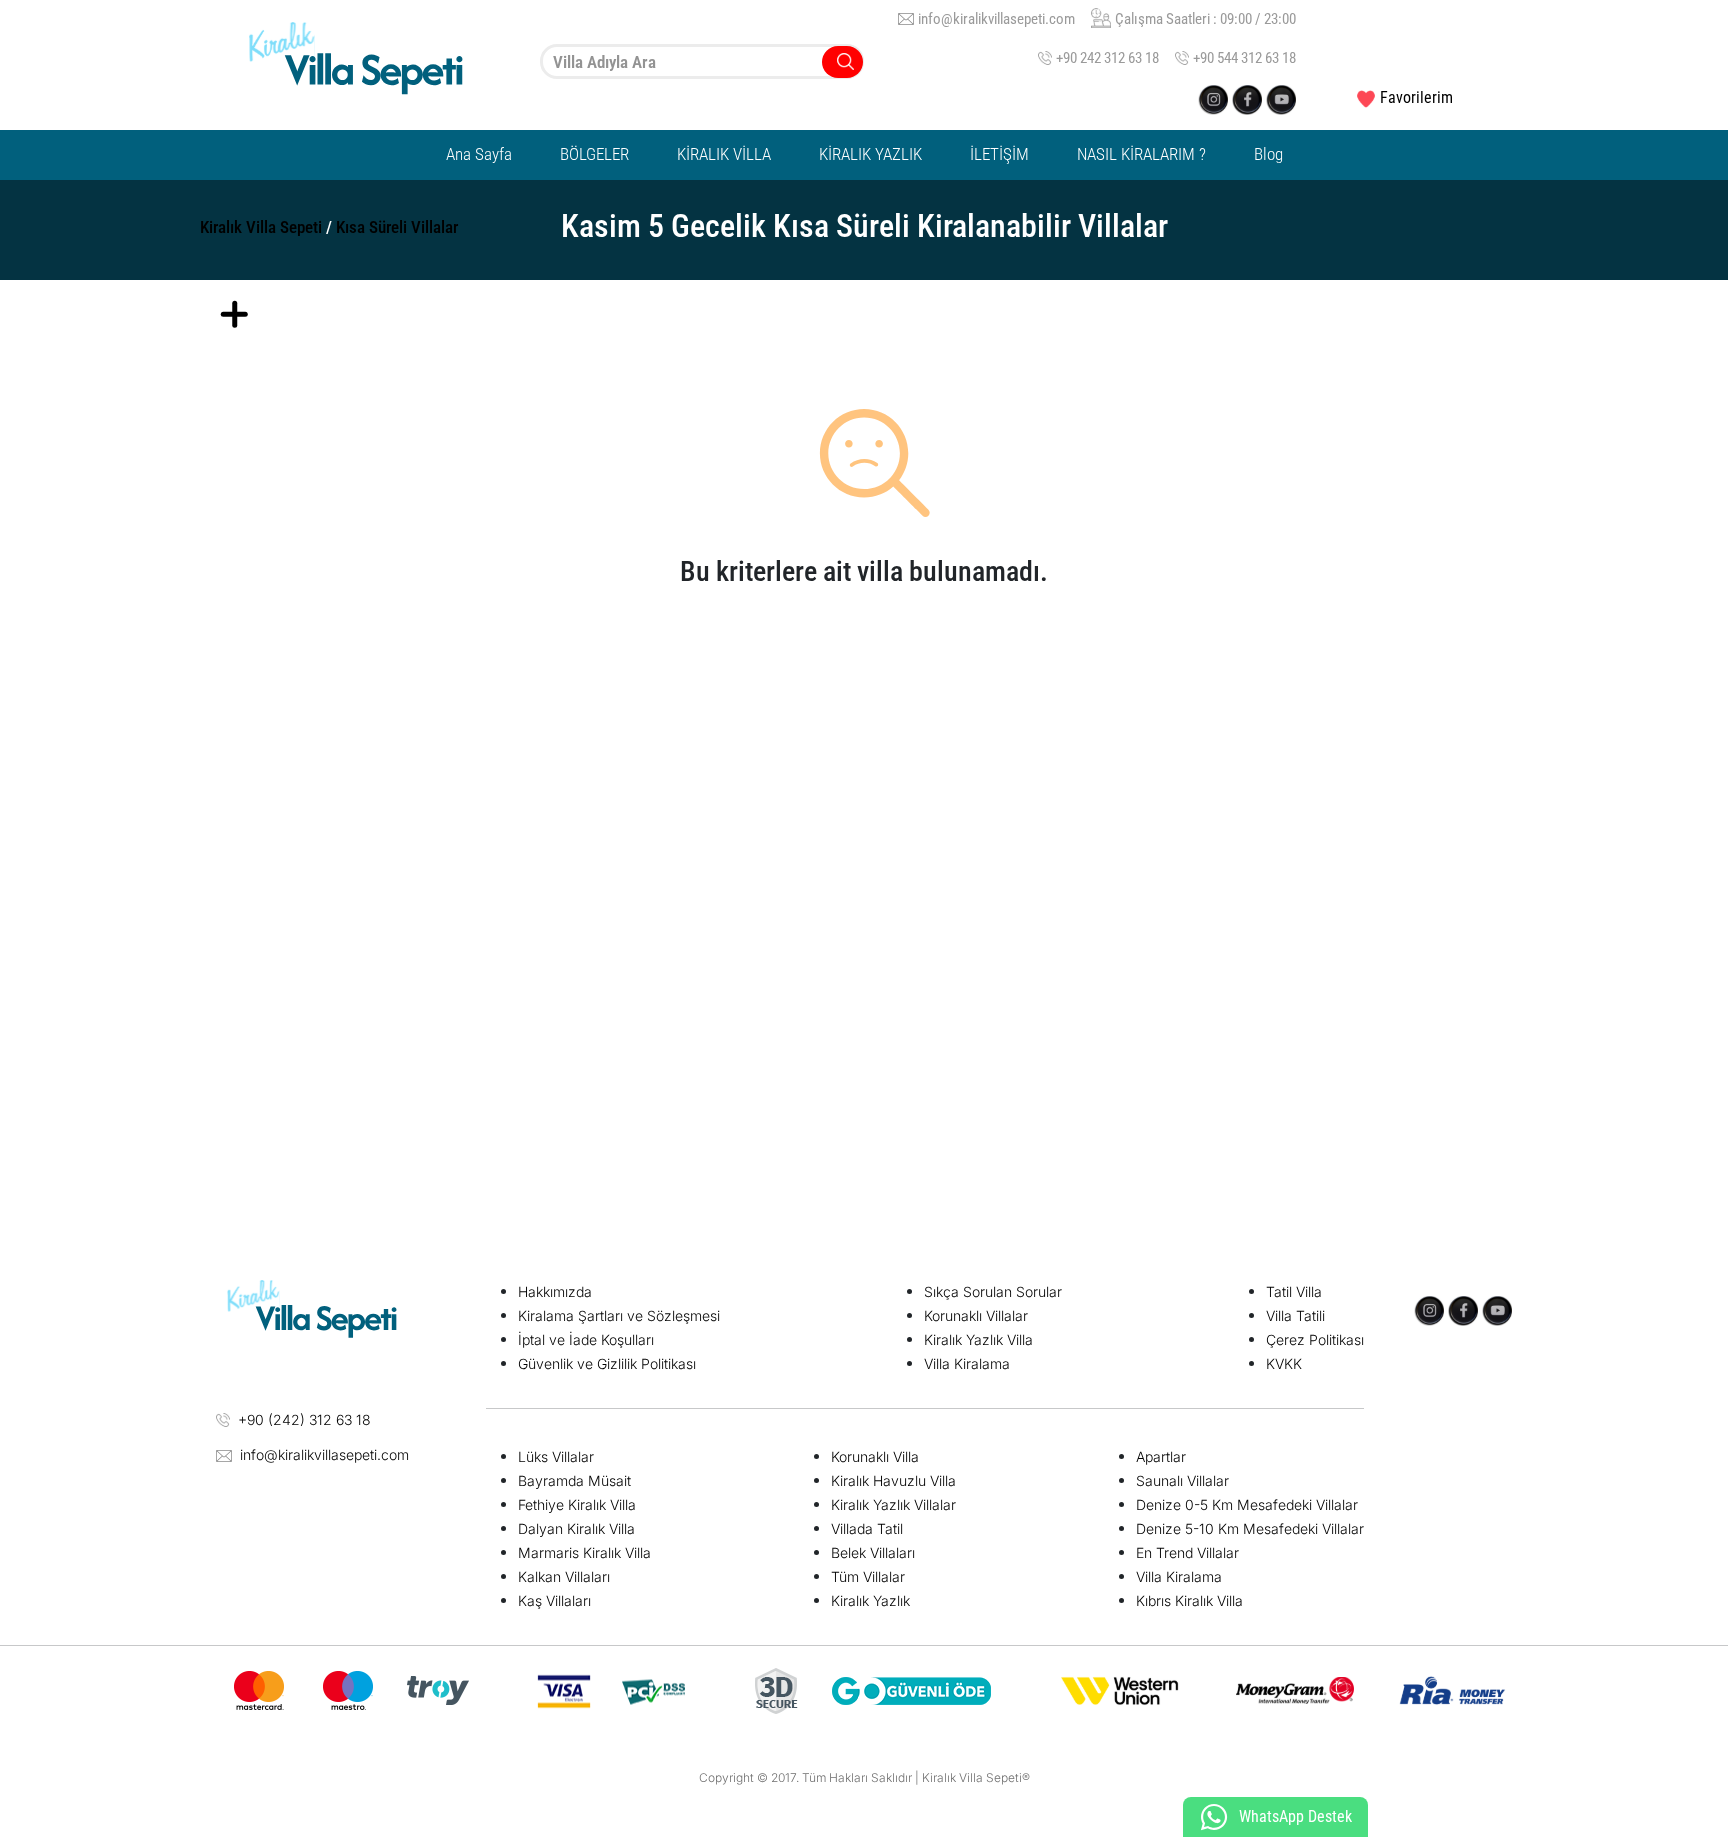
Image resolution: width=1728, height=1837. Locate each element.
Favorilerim (1416, 97)
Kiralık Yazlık (870, 1600)
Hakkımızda (555, 1291)
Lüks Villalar (556, 1456)
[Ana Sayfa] (373, 62)
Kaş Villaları (554, 1600)
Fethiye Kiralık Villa (577, 1504)
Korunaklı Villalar (976, 1315)
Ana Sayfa (479, 154)
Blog (1268, 154)
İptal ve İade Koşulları (586, 1339)
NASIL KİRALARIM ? (1141, 154)
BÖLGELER (594, 154)
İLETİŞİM (999, 154)
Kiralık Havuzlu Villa (893, 1480)
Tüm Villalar (868, 1576)
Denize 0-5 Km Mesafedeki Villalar (1247, 1504)
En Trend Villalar (1187, 1552)
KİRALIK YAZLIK (870, 154)
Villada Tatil (867, 1528)
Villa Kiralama (967, 1363)
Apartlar (1161, 1456)
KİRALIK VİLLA (724, 154)
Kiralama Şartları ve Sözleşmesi (619, 1315)
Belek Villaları (873, 1552)
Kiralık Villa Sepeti (261, 227)
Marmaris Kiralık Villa (584, 1552)
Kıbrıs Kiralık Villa (1189, 1600)
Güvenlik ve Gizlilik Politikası (607, 1363)
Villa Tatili (1295, 1315)
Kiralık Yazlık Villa (978, 1339)
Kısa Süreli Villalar (397, 227)
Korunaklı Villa (875, 1456)
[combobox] (702, 61)
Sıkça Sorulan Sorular (993, 1291)
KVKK (1284, 1363)
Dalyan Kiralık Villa (576, 1528)
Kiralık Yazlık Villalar (893, 1504)
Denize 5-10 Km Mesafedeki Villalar (1250, 1528)
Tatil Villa (1294, 1291)
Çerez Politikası (1315, 1339)
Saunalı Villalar (1182, 1480)
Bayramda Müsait (574, 1480)
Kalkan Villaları (564, 1576)
